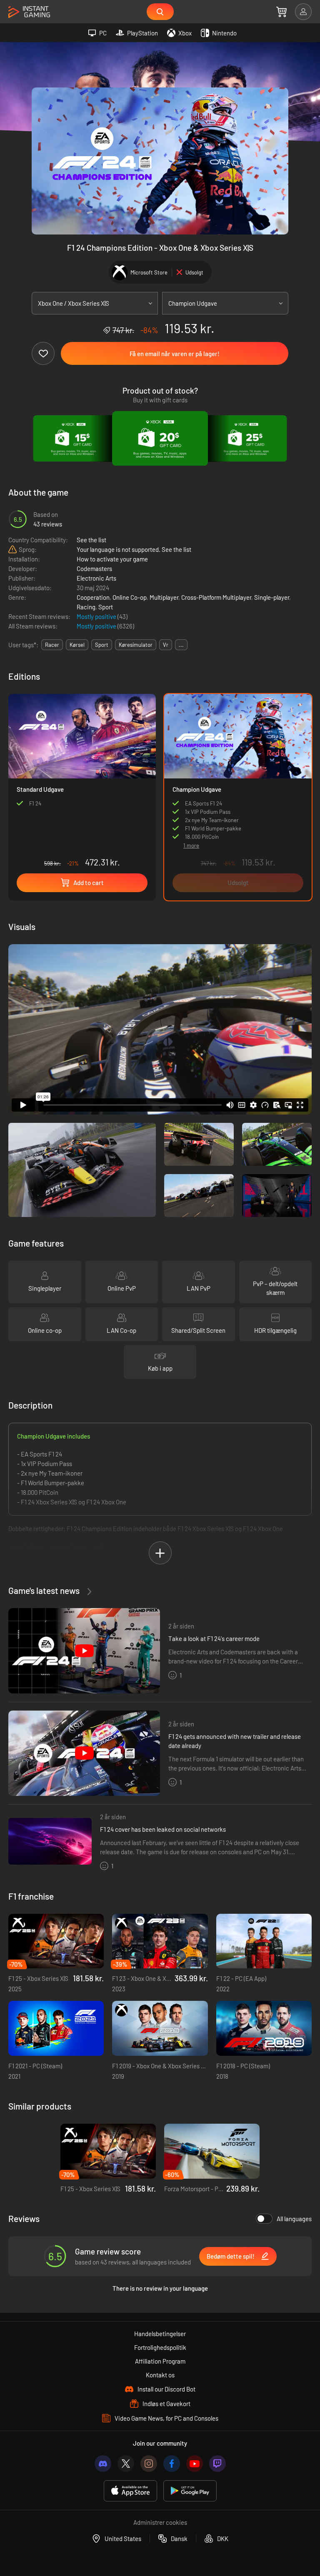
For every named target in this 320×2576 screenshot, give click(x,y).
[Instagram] (149, 2464)
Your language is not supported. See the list (134, 549)
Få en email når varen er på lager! (175, 354)
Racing (86, 607)
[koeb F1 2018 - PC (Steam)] (264, 2028)
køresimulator (136, 645)
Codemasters (94, 569)
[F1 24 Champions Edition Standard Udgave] (82, 783)
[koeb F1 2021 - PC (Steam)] (56, 2028)
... (181, 645)
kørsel (77, 645)
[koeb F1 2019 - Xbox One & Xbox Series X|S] (160, 2028)
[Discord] (103, 2464)
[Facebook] (172, 2464)
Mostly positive (97, 616)
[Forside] (29, 12)
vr (166, 645)
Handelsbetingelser (160, 2334)
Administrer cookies (160, 2522)
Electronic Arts (96, 578)
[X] (126, 2464)
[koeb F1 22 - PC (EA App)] (264, 1941)
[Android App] (190, 2491)
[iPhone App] (130, 2491)
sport (102, 645)
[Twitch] (217, 2464)
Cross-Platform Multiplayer (216, 597)
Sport (106, 607)
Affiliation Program (160, 2361)
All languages (294, 2219)
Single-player (272, 597)
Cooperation (93, 597)
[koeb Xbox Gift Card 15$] (74, 439)
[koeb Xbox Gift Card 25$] (246, 439)
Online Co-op (130, 597)
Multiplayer (164, 597)
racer (52, 645)
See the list (91, 540)
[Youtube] (195, 2464)
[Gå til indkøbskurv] (281, 12)
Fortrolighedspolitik (160, 2347)
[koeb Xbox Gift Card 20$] (160, 439)
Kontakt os (160, 2375)
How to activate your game (112, 559)
